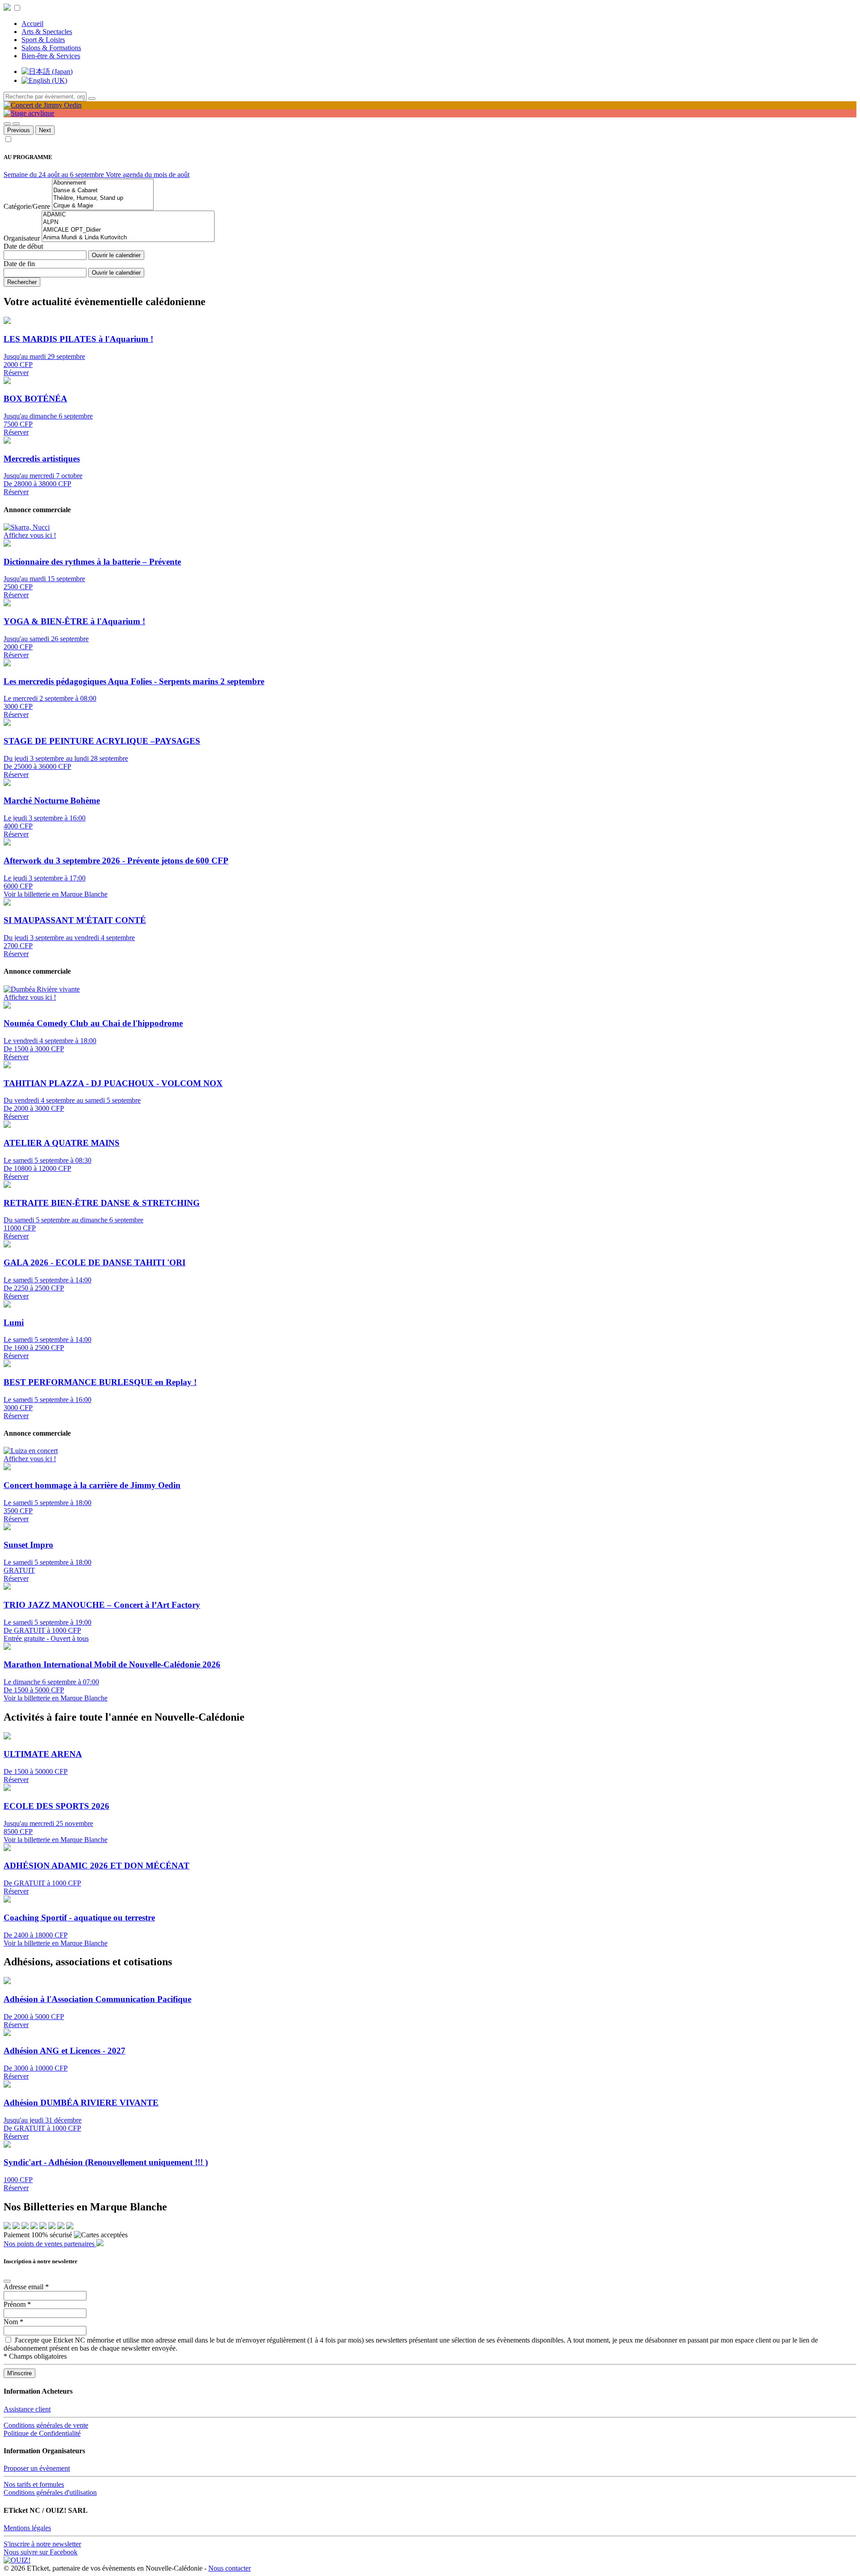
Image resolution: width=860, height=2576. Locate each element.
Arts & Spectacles (47, 32)
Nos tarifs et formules (34, 2484)
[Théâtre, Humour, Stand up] (103, 198)
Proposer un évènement (37, 2468)
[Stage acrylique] (29, 113)
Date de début (23, 246)
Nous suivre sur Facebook (41, 2552)
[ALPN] (128, 222)
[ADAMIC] (128, 215)
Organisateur (22, 238)
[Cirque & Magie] (103, 206)
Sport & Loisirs (43, 40)
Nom (13, 2322)
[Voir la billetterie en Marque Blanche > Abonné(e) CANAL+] (43, 2227)
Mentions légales (27, 2528)
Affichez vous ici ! (30, 535)
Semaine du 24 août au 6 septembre (55, 175)
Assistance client (27, 2409)
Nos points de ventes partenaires (50, 2244)
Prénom (17, 2304)
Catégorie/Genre (27, 206)
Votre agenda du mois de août (148, 175)
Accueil (32, 24)
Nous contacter (230, 2568)
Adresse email (26, 2287)
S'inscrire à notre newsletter (42, 2544)
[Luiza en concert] (31, 1451)
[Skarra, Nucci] (27, 527)
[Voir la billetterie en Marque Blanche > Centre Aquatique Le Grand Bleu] (52, 2227)
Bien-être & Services (51, 56)
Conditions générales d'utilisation (50, 2492)
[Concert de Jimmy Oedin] (43, 105)
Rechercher (22, 282)
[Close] (7, 2281)
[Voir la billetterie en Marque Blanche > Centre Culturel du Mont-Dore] (70, 2227)
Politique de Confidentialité (42, 2433)
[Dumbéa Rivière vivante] (42, 989)
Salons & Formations (51, 48)
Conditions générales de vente (46, 2425)
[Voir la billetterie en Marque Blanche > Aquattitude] (7, 2227)
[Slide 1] (7, 124)
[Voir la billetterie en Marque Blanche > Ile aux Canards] (16, 2227)
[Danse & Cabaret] (103, 191)
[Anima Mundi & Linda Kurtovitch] (128, 238)
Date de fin (19, 264)
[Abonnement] (103, 183)
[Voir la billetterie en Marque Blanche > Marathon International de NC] (34, 2227)
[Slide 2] (16, 124)
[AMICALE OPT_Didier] (128, 230)
